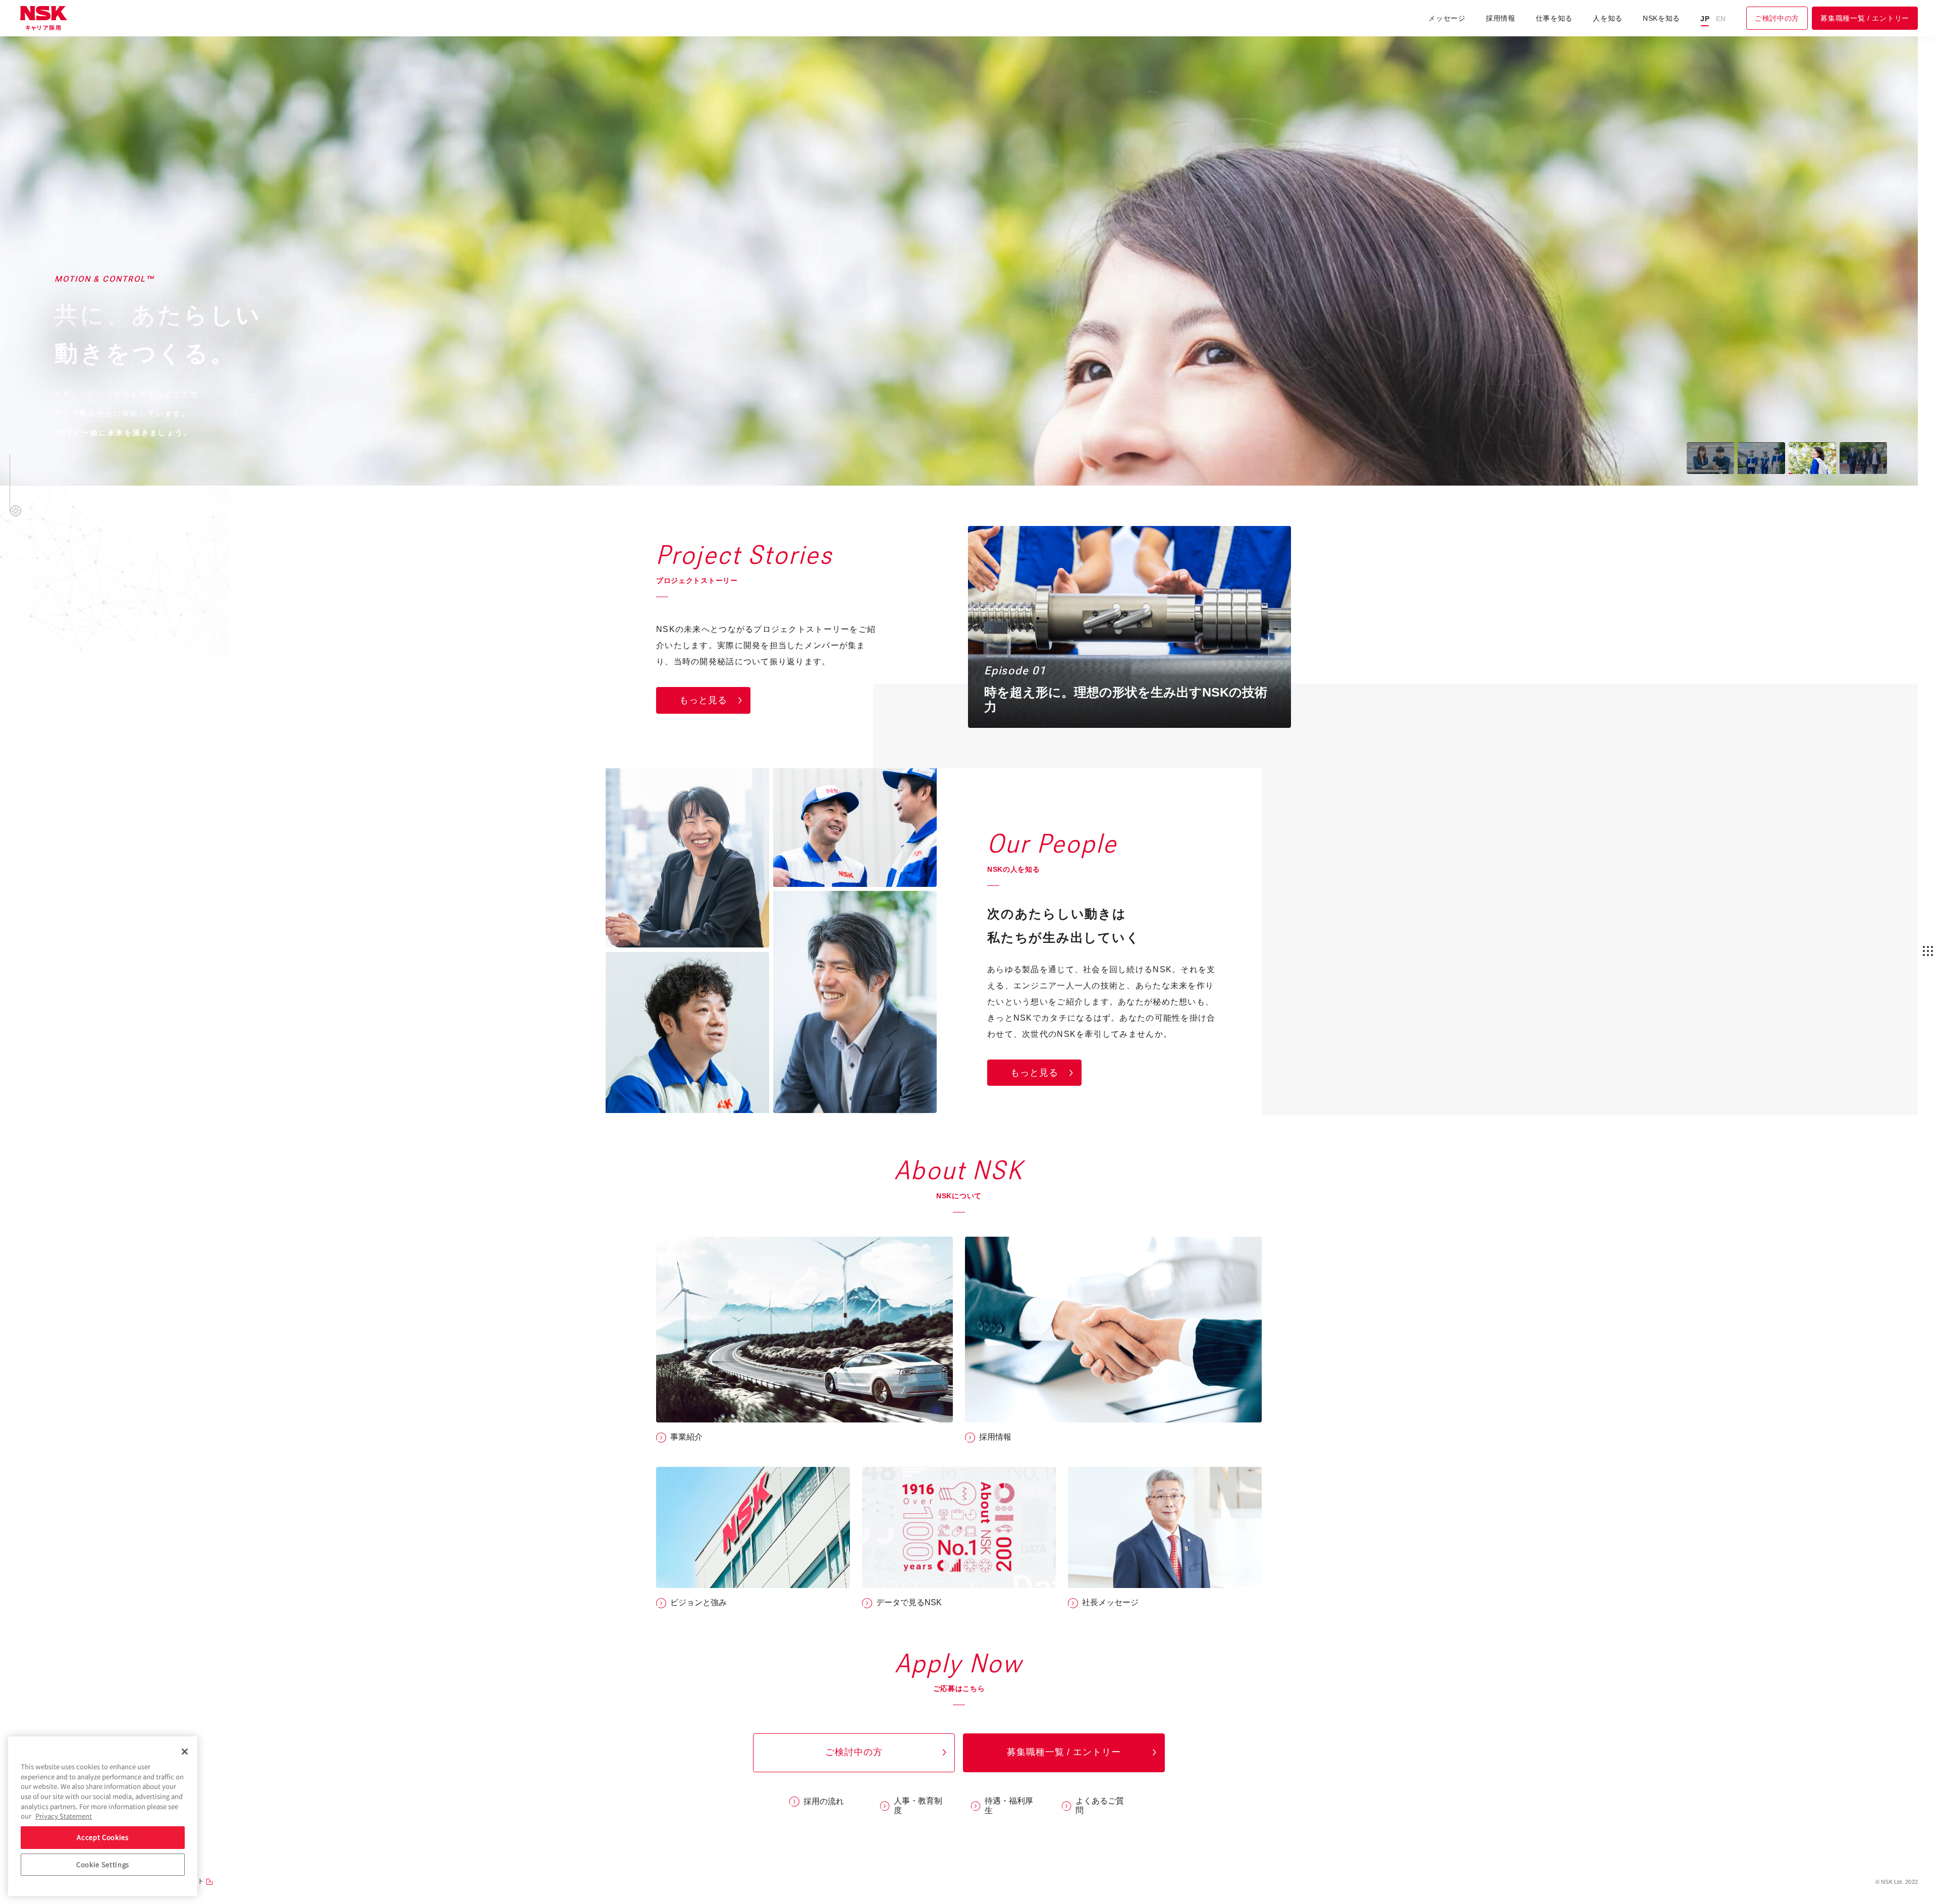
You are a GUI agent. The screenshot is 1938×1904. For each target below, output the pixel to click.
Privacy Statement (64, 1816)
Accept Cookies (102, 1837)
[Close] (185, 1752)
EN (1721, 19)
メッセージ (1447, 18)
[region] (103, 1816)
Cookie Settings (103, 1864)
